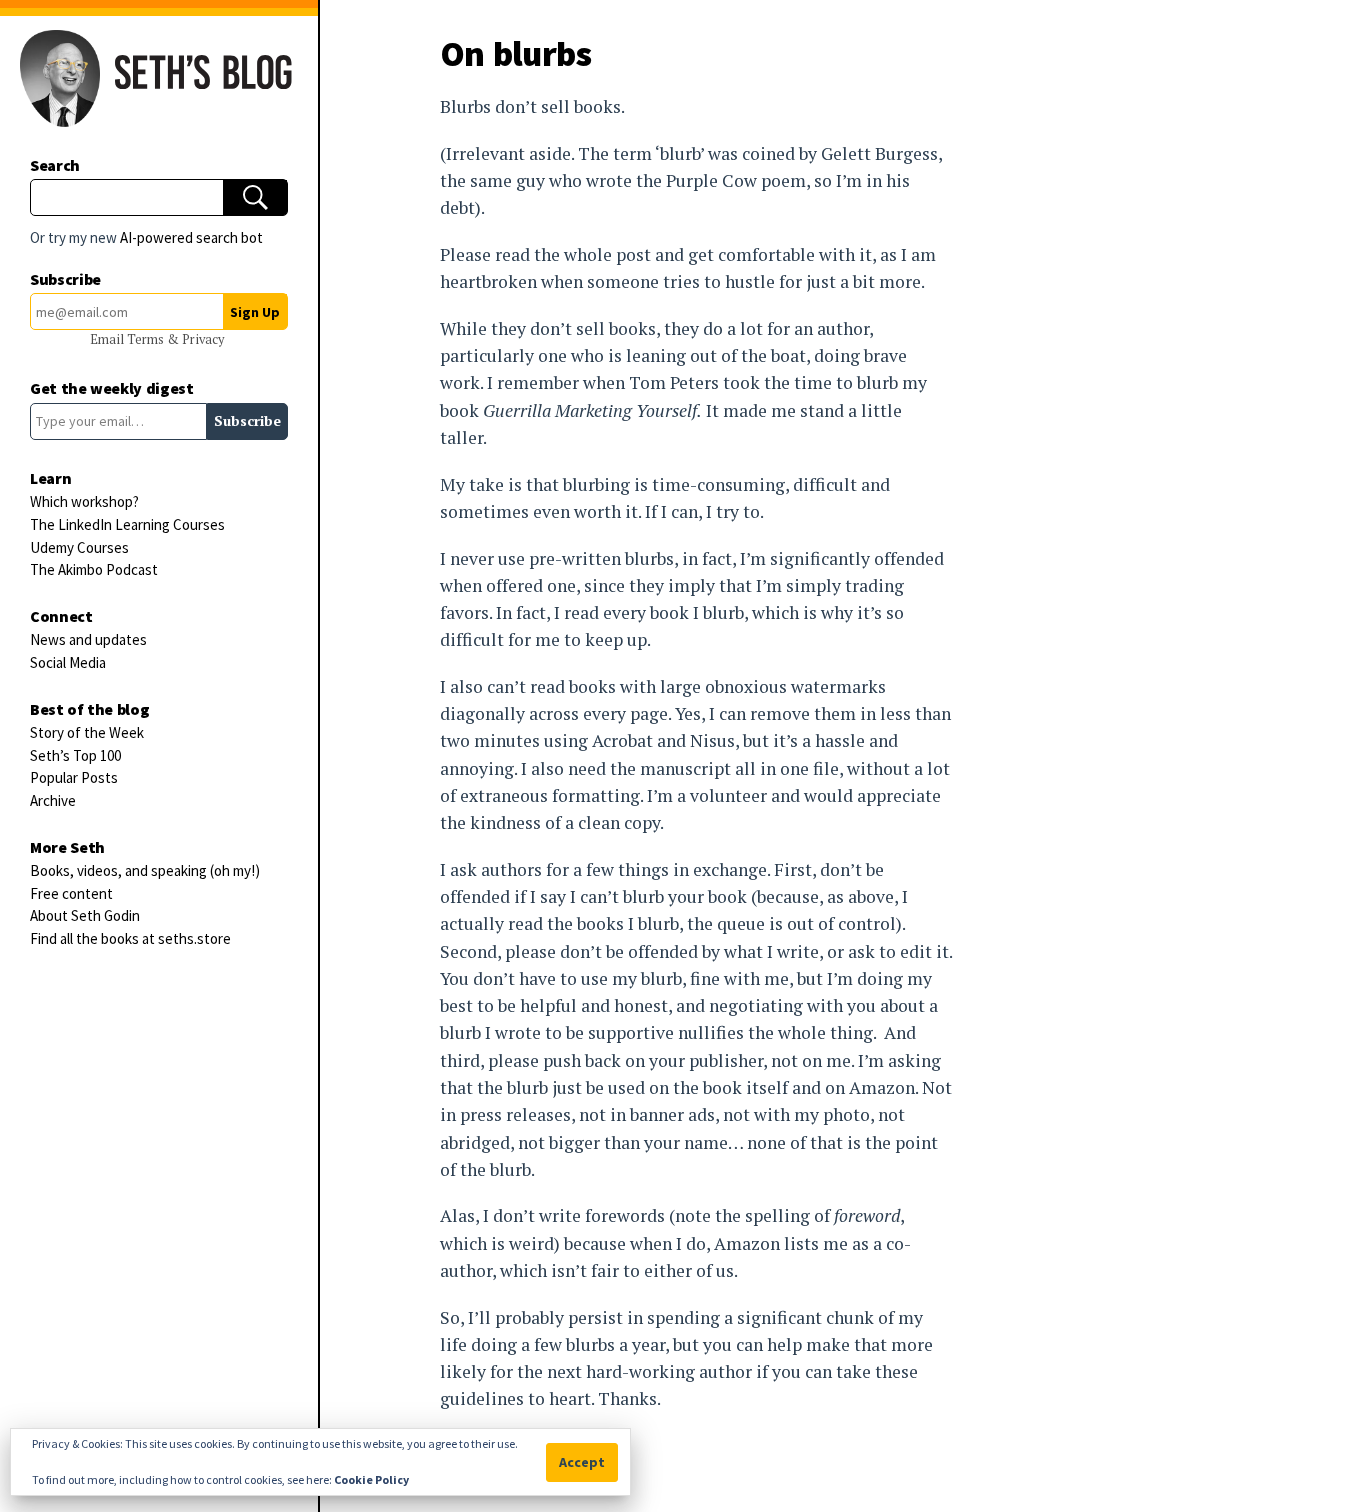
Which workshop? (84, 501)
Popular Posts (74, 777)
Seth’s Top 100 (75, 755)
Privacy (203, 339)
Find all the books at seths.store (130, 938)
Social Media (68, 662)
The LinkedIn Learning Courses (127, 524)
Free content (71, 893)
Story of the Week (87, 732)
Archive (53, 800)
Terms (147, 339)
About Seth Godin (85, 915)
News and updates (88, 639)
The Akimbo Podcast (94, 569)
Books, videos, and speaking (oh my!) (145, 870)
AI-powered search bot (191, 237)
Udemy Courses (79, 547)
